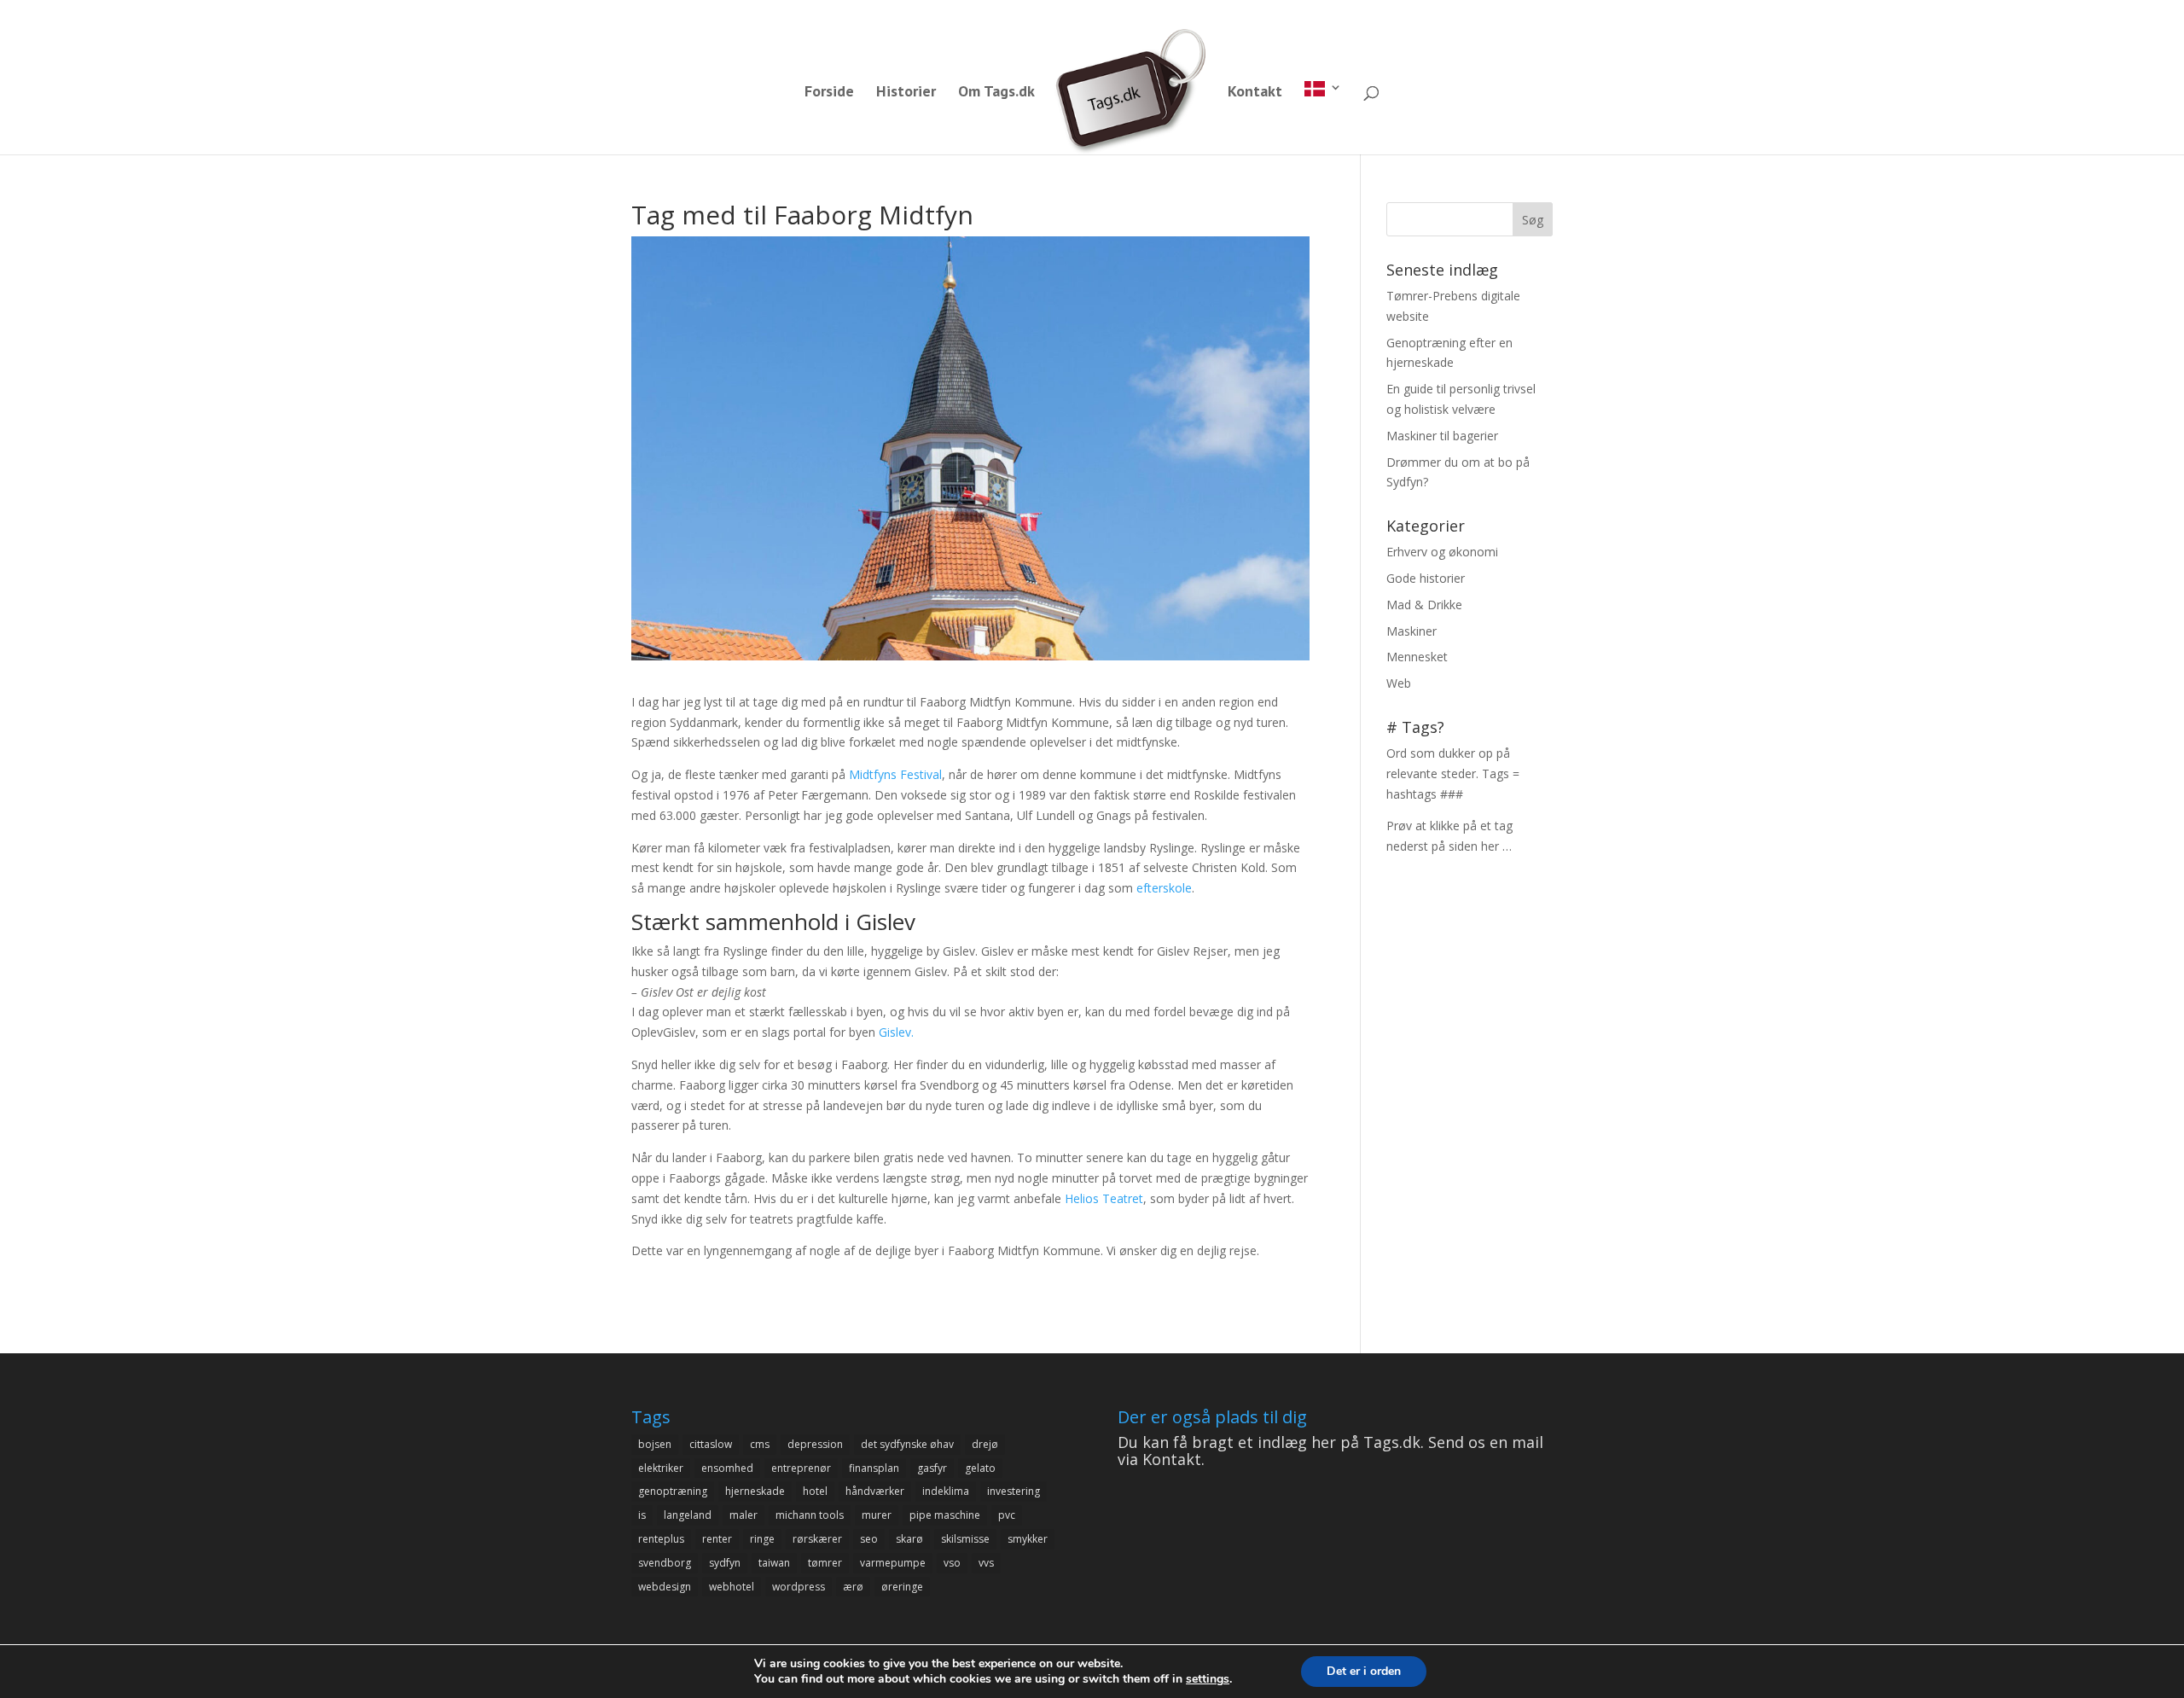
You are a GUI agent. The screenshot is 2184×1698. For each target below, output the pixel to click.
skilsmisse (965, 1539)
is (642, 1515)
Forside (829, 93)
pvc (1007, 1515)
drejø (985, 1444)
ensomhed (727, 1468)
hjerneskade (755, 1491)
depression (815, 1444)
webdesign (665, 1587)
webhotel (732, 1587)
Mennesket (1417, 657)
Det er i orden (1364, 1671)
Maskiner (1411, 631)
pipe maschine (945, 1515)
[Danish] (1323, 118)
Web (1399, 683)
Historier (906, 93)
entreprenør (801, 1468)
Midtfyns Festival (895, 774)
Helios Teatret (1104, 1198)
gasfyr (932, 1468)
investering (1014, 1491)
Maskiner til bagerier (1442, 436)
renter (717, 1539)
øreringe (902, 1587)
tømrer (825, 1563)
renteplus (661, 1539)
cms (760, 1444)
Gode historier (1426, 578)
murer (877, 1515)
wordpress (799, 1587)
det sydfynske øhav (907, 1444)
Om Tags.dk (996, 93)
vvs (986, 1563)
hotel (815, 1491)
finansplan (874, 1468)
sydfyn (725, 1563)
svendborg (665, 1563)
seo (869, 1539)
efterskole (1164, 888)
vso (952, 1563)
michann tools (810, 1515)
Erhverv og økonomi (1442, 552)
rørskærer (817, 1539)
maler (743, 1515)
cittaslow (711, 1444)
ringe (762, 1539)
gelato (980, 1468)
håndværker (875, 1491)
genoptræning (673, 1491)
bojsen (655, 1444)
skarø (909, 1539)
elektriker (661, 1468)
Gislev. (896, 1032)
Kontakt (1255, 93)
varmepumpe (893, 1563)
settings (1208, 1679)
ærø (853, 1587)
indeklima (946, 1491)
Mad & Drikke (1424, 605)
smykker (1028, 1539)
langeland (688, 1515)
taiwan (774, 1563)
